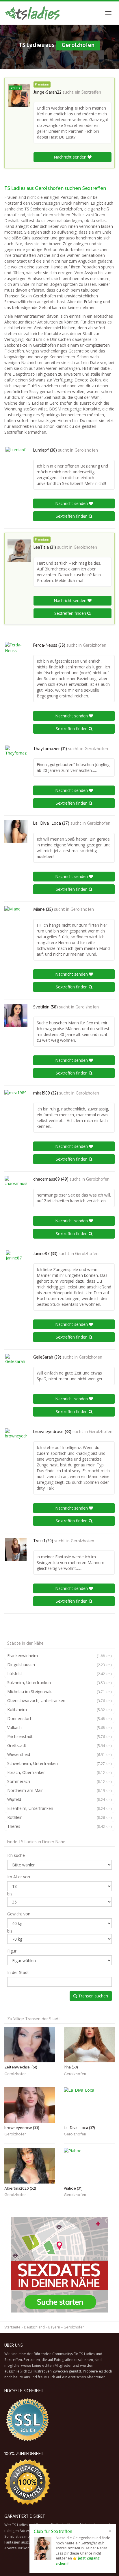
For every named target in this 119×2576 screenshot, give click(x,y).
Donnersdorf (59, 1718)
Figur (12, 1951)
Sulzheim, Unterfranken (59, 1683)
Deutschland (34, 2327)
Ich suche (16, 1855)
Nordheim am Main (59, 1790)
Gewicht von (19, 1914)
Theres (59, 1826)
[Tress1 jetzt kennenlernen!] (16, 1549)
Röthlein (59, 1817)
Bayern (54, 2327)
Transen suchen (93, 1996)
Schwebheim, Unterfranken (59, 1763)
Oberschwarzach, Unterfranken (59, 1700)
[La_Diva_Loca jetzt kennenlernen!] (16, 831)
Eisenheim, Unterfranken (59, 1808)
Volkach (59, 1727)
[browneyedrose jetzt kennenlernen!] (16, 1440)
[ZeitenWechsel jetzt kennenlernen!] (30, 2045)
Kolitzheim (59, 1709)
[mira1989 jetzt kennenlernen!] (16, 1101)
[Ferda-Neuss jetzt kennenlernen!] (16, 654)
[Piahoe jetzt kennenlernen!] (89, 2166)
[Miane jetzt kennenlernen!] (16, 918)
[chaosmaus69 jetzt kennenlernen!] (16, 1188)
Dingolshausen (59, 1665)
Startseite (12, 2327)
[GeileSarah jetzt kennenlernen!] (16, 1366)
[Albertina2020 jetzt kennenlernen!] (30, 2166)
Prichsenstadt (59, 1736)
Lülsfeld (59, 1674)
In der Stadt (18, 1972)
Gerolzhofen (86, 450)
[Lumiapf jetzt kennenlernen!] (16, 459)
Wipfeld (59, 1799)
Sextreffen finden (72, 516)
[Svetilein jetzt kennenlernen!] (16, 1015)
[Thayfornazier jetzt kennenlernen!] (16, 757)
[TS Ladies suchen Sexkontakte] (32, 13)
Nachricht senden (71, 157)
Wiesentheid (59, 1754)
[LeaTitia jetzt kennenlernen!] (19, 551)
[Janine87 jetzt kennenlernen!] (16, 1262)
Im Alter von (19, 1877)
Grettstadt (59, 1745)
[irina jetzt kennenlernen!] (89, 2045)
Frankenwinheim (59, 1656)
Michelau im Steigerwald (59, 1691)
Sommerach (59, 1781)
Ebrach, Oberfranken (59, 1772)
